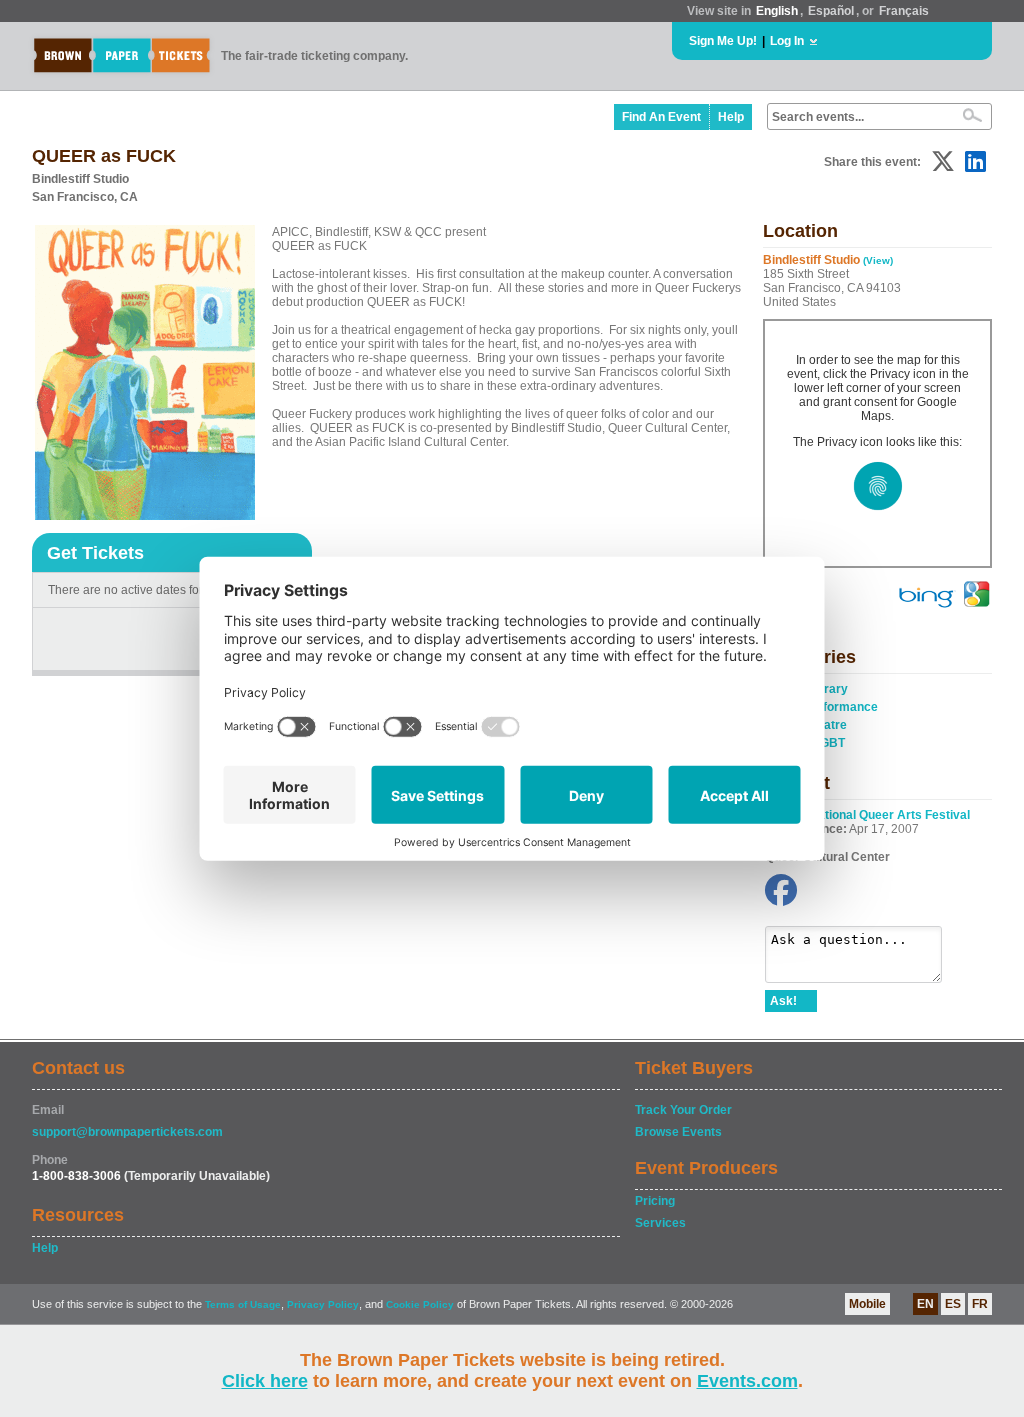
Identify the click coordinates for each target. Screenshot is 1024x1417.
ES (953, 1304)
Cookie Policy (420, 1304)
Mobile (867, 1304)
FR (980, 1304)
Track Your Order (683, 1110)
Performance (840, 707)
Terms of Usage (243, 1304)
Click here (265, 1381)
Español (831, 11)
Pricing (655, 1201)
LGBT (829, 743)
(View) (878, 260)
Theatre (825, 725)
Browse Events (678, 1132)
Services (660, 1223)
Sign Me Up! (723, 41)
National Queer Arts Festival (889, 815)
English (777, 11)
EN (925, 1304)
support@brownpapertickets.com (127, 1132)
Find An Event (661, 117)
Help (731, 117)
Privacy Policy (323, 1304)
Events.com (747, 1381)
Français (904, 11)
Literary (825, 689)
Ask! (783, 1001)
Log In (787, 41)
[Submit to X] (943, 161)
